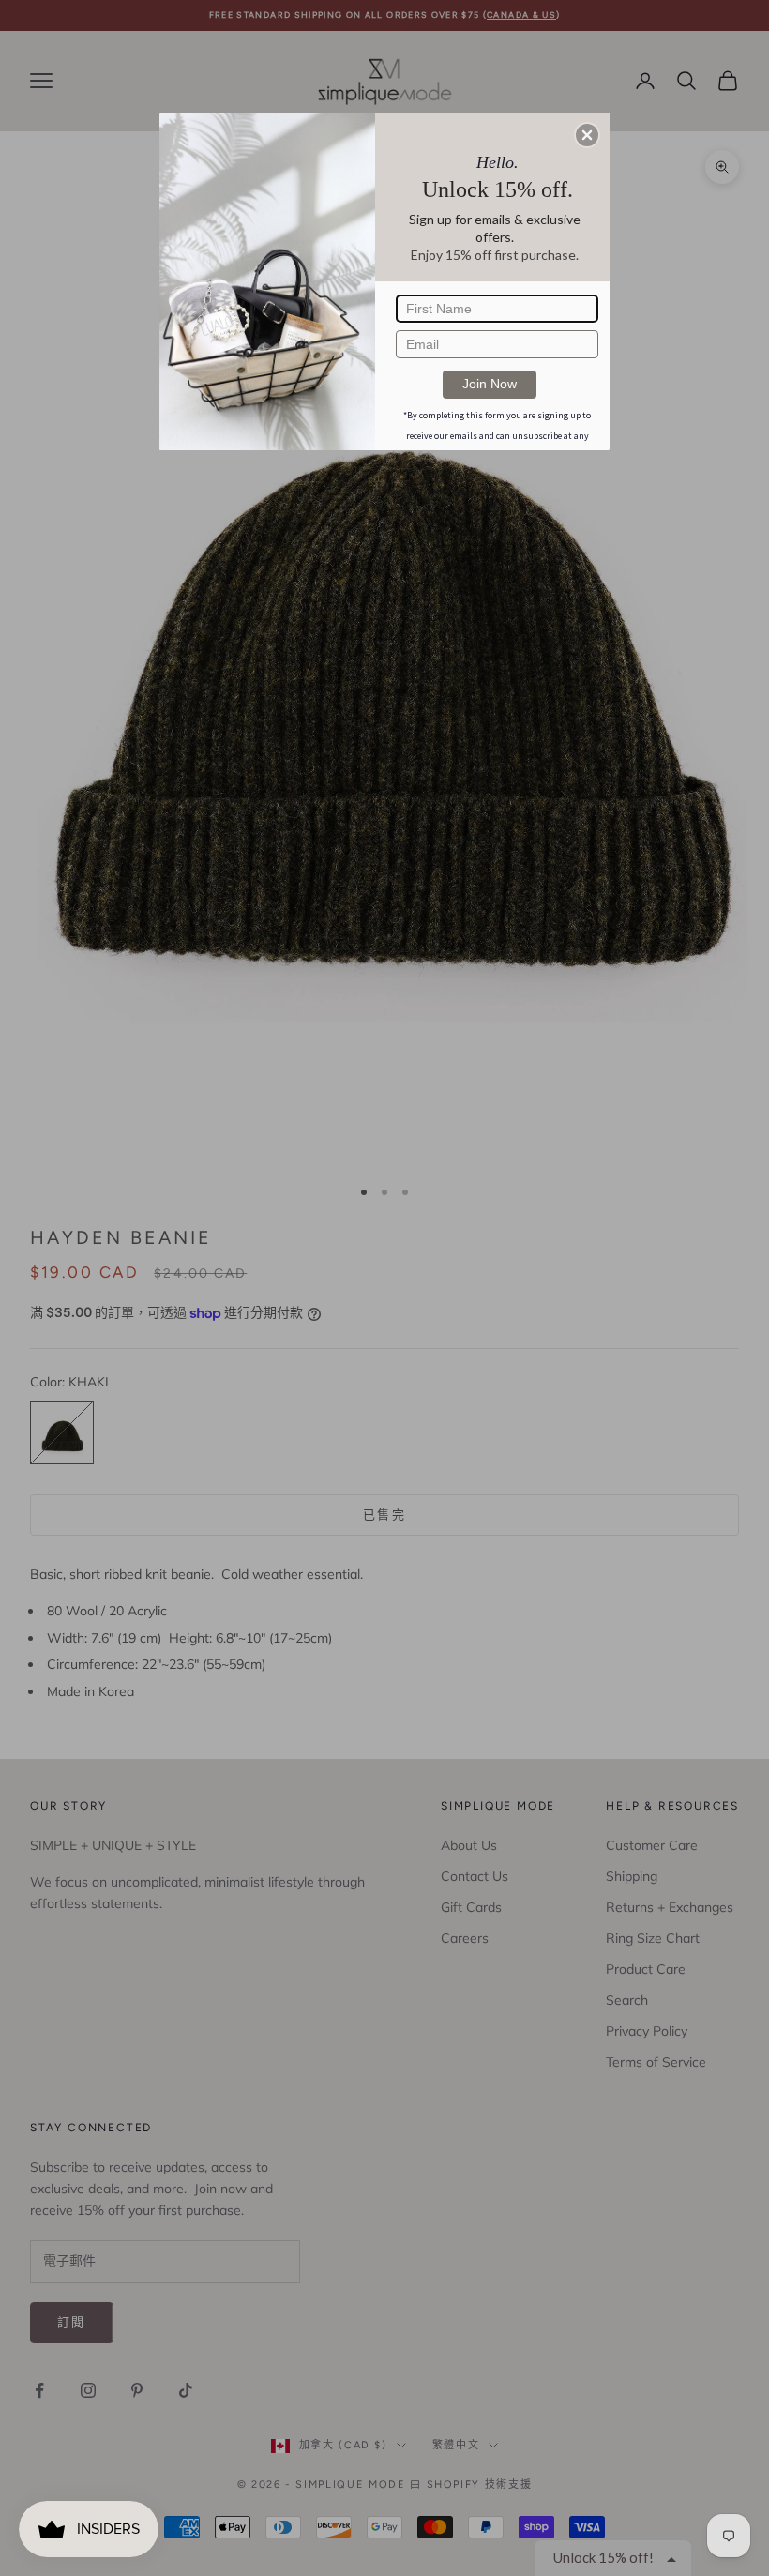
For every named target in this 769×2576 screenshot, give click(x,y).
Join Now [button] (490, 384)
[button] (587, 135)
